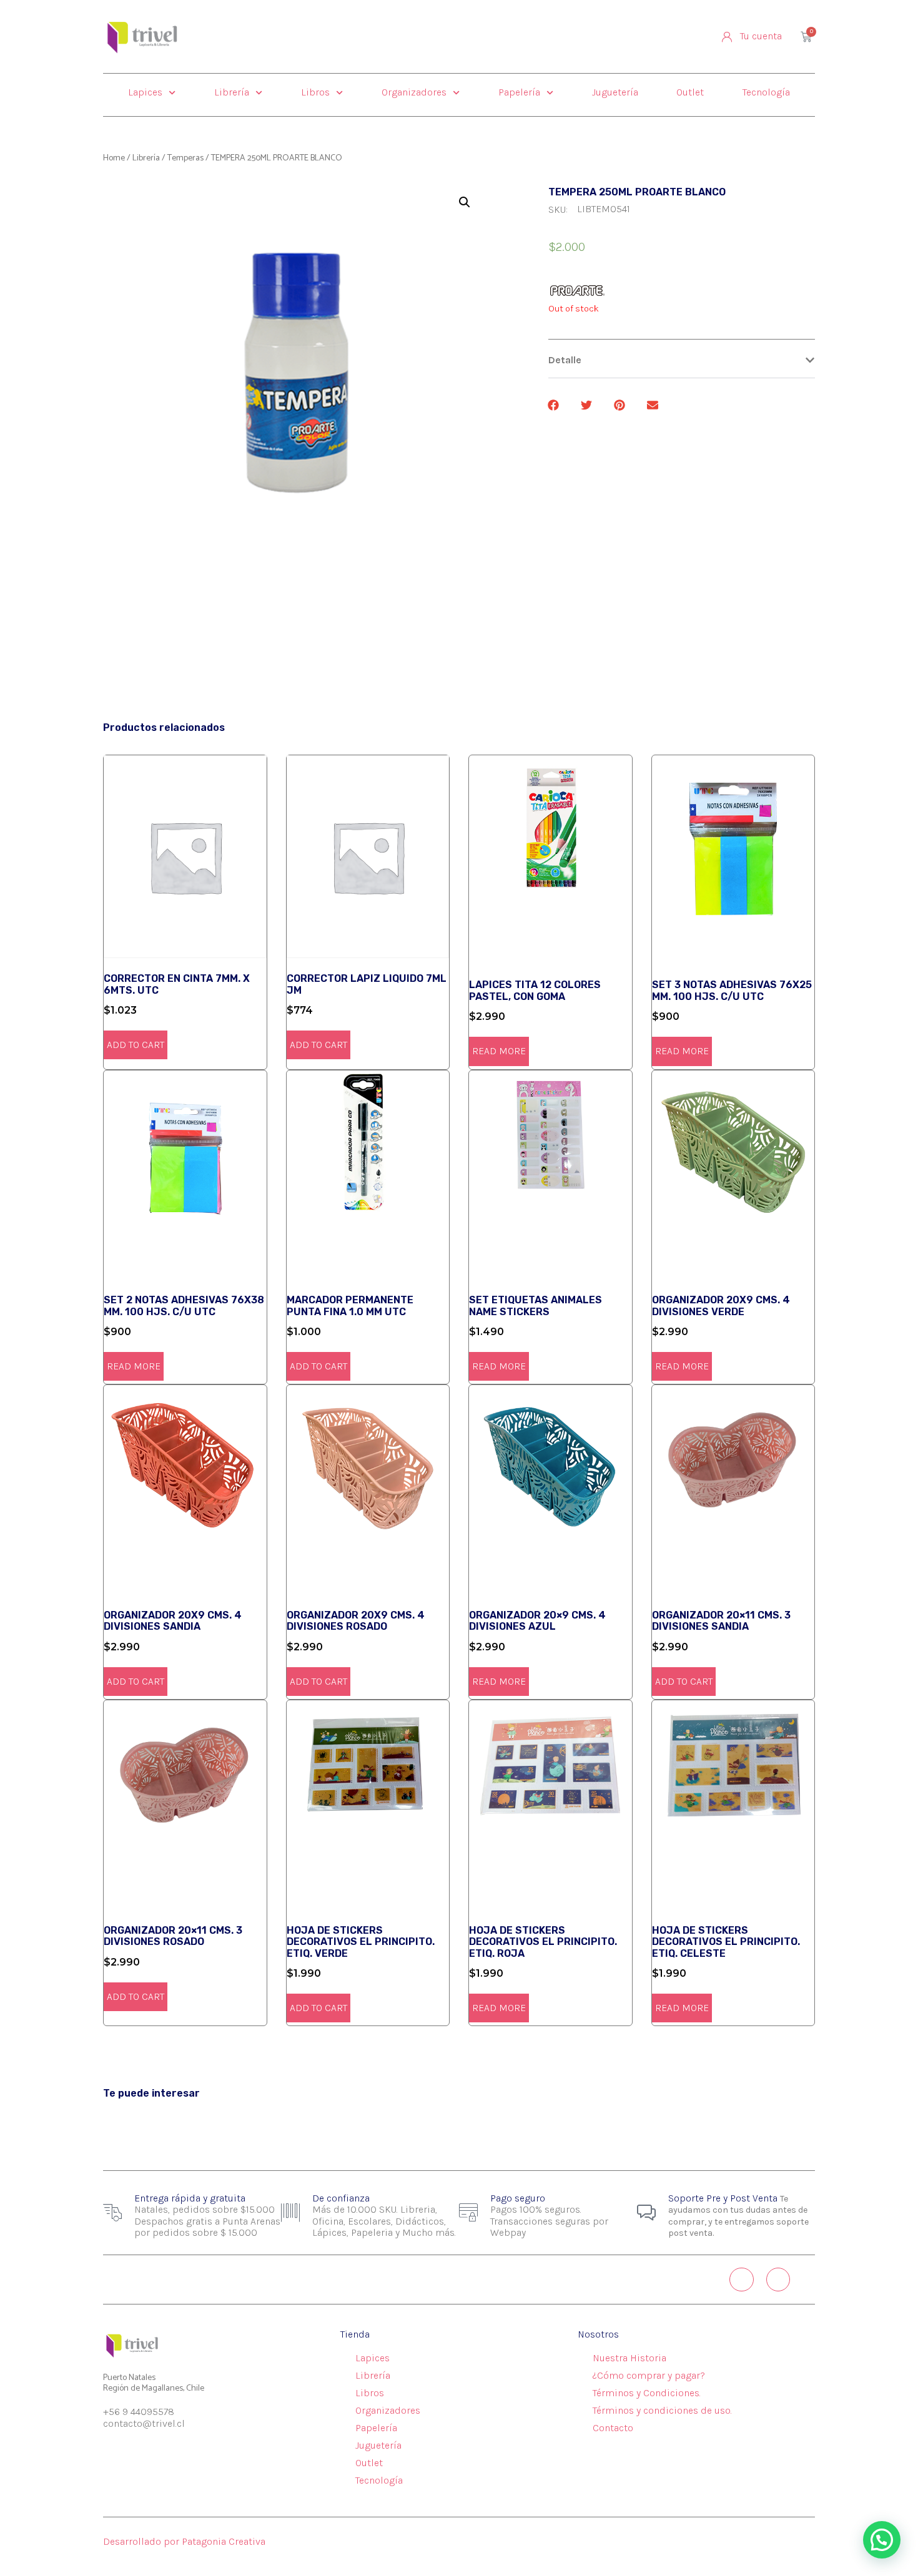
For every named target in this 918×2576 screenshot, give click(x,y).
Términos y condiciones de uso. (662, 2410)
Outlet (690, 92)
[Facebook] (778, 2280)
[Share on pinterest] (620, 405)
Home (114, 158)
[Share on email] (654, 405)
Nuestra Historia (629, 2358)
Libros (315, 92)
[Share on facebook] (554, 405)
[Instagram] (741, 2280)
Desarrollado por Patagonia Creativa (184, 2541)
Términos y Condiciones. (647, 2393)
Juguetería (615, 92)
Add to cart (136, 1045)
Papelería (519, 92)
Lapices (145, 92)
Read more (499, 1051)
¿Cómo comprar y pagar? (649, 2375)
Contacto (613, 2428)
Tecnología (766, 92)
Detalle (565, 360)
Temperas (185, 158)
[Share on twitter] (587, 405)
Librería (232, 92)
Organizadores (414, 92)
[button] (682, 360)
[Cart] (806, 37)
